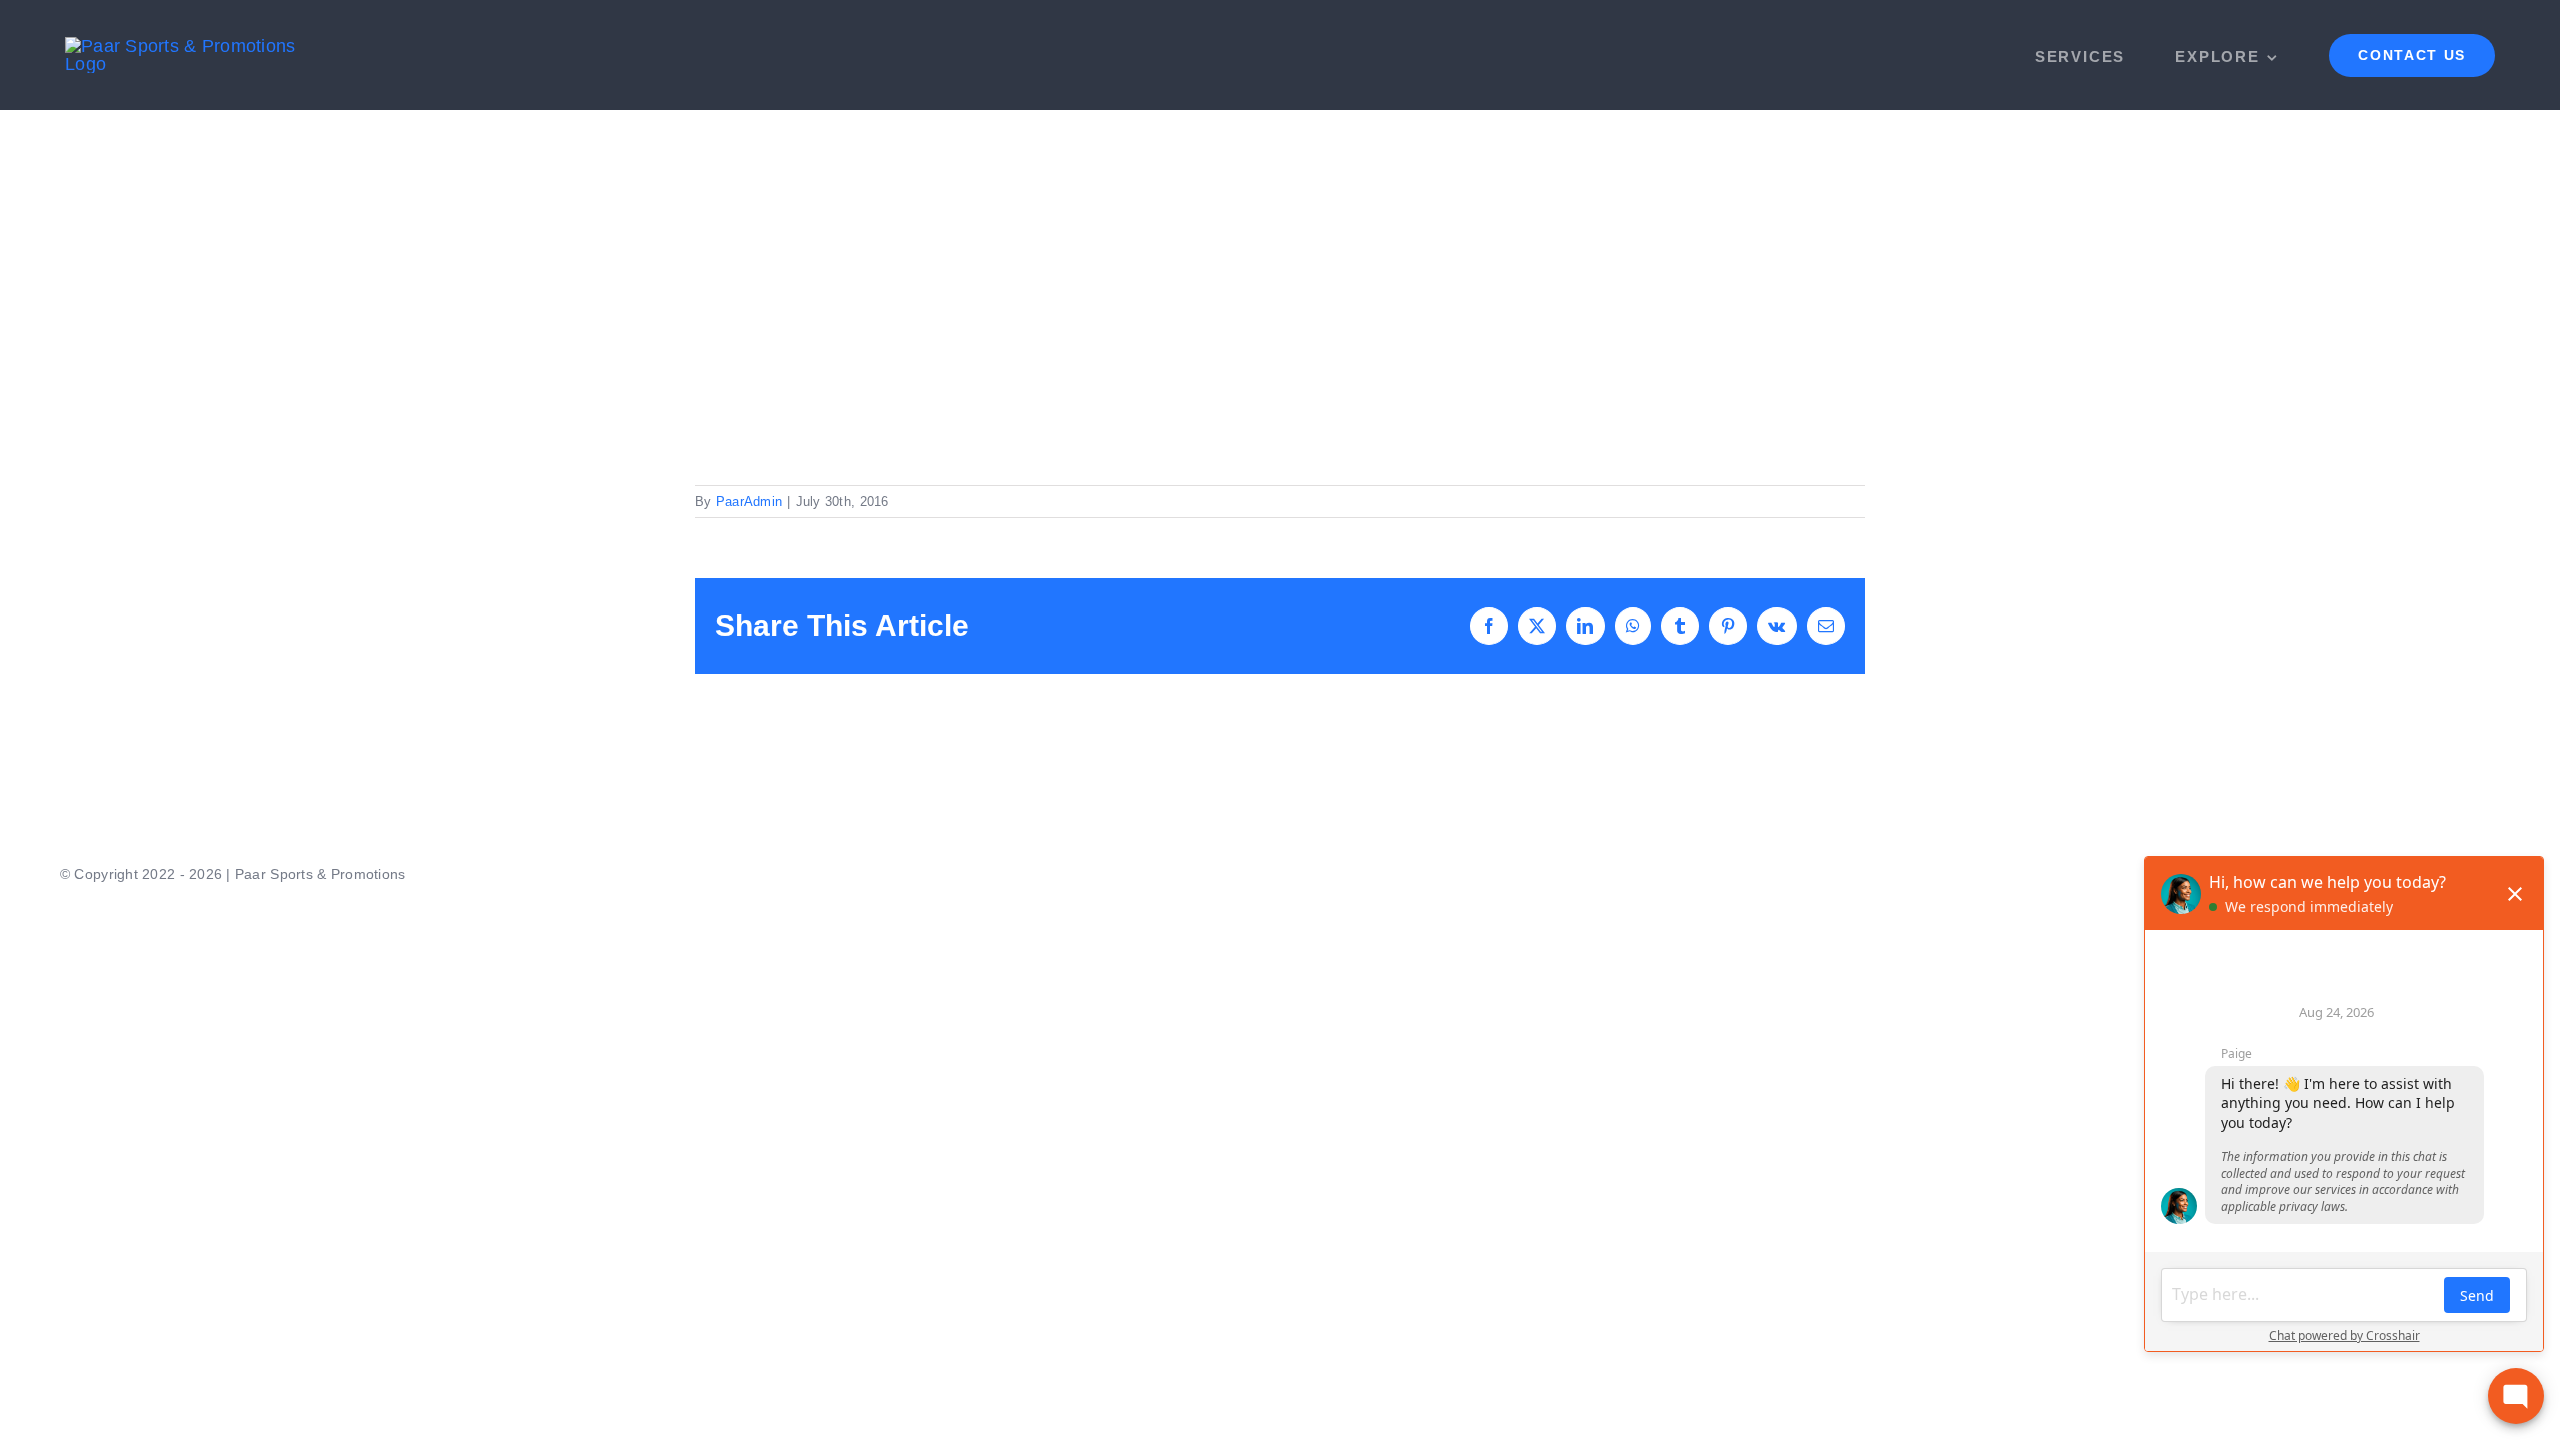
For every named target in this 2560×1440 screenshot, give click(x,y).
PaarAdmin (749, 501)
